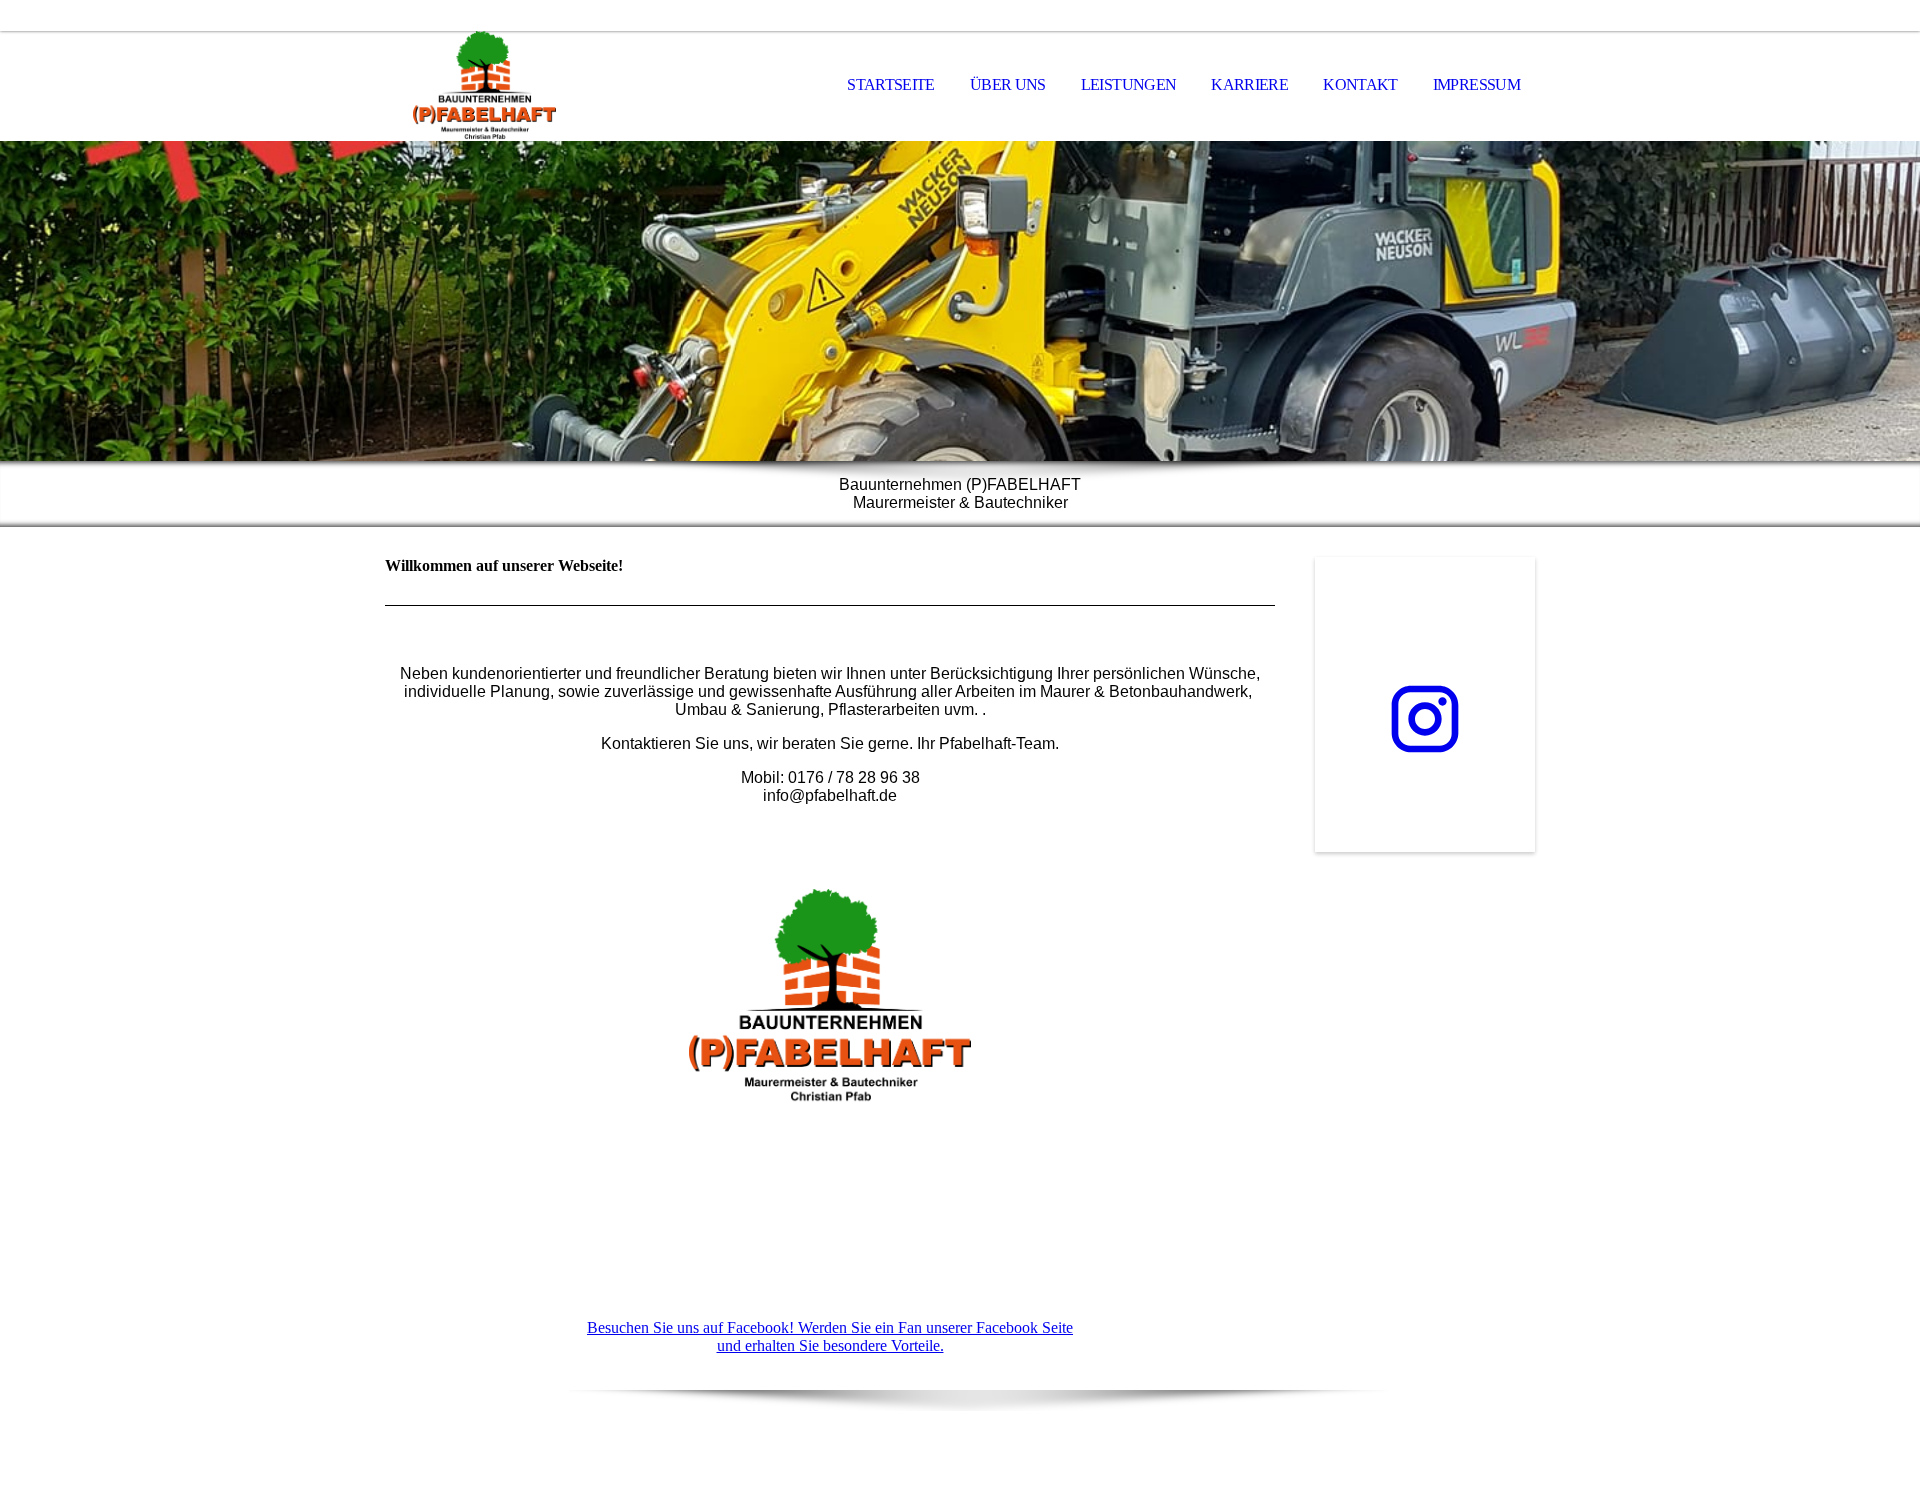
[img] (485, 86)
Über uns (1008, 84)
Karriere (1249, 84)
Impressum (1476, 84)
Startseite (891, 84)
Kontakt (1360, 84)
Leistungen (1129, 84)
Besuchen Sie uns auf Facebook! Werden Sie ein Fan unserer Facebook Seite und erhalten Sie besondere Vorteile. (830, 1336)
